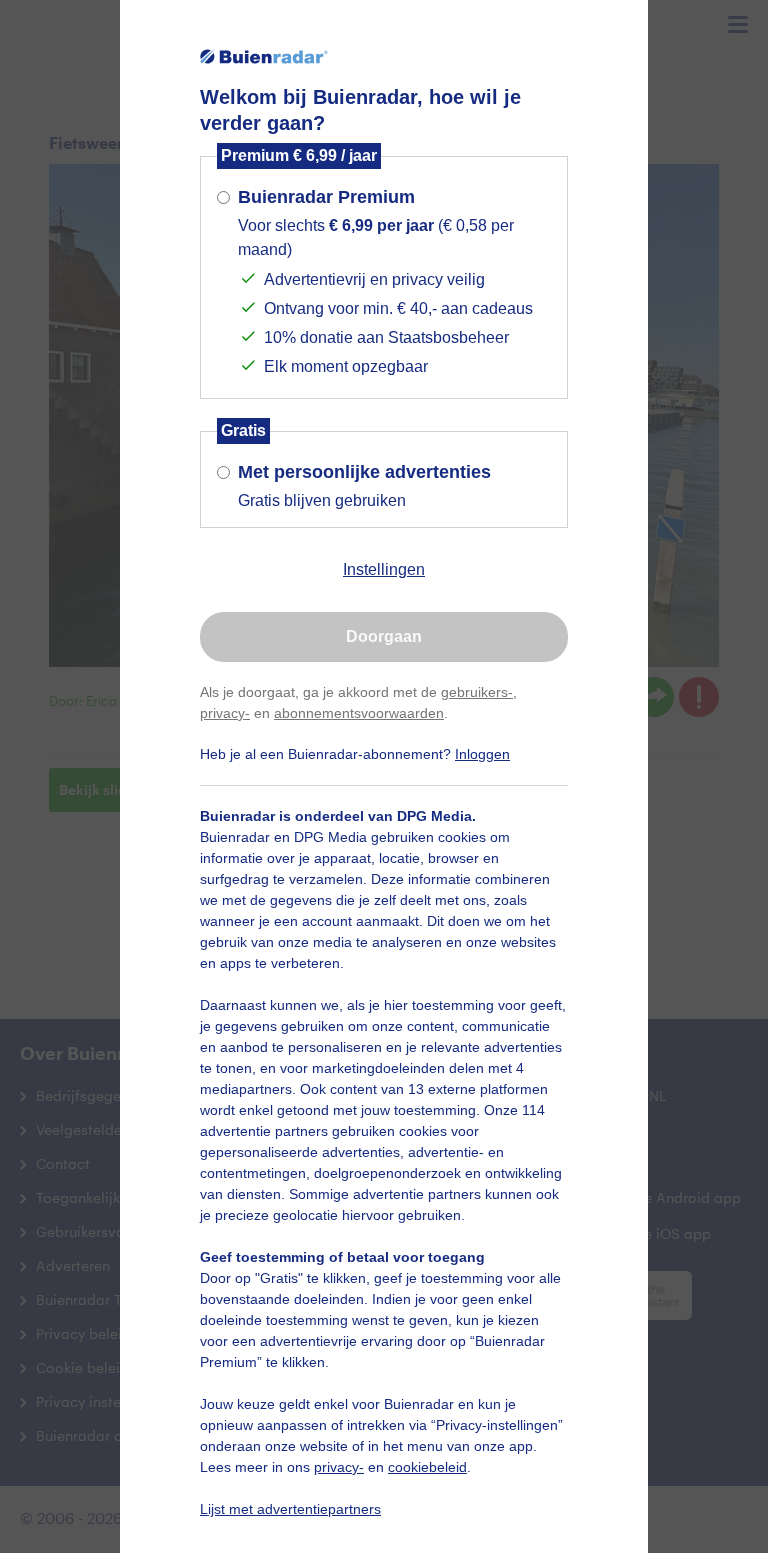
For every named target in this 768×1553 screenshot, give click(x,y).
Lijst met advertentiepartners (290, 1509)
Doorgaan (384, 636)
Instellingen (384, 569)
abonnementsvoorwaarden (359, 713)
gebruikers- (477, 692)
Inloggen (482, 754)
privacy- (225, 713)
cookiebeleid (427, 1467)
